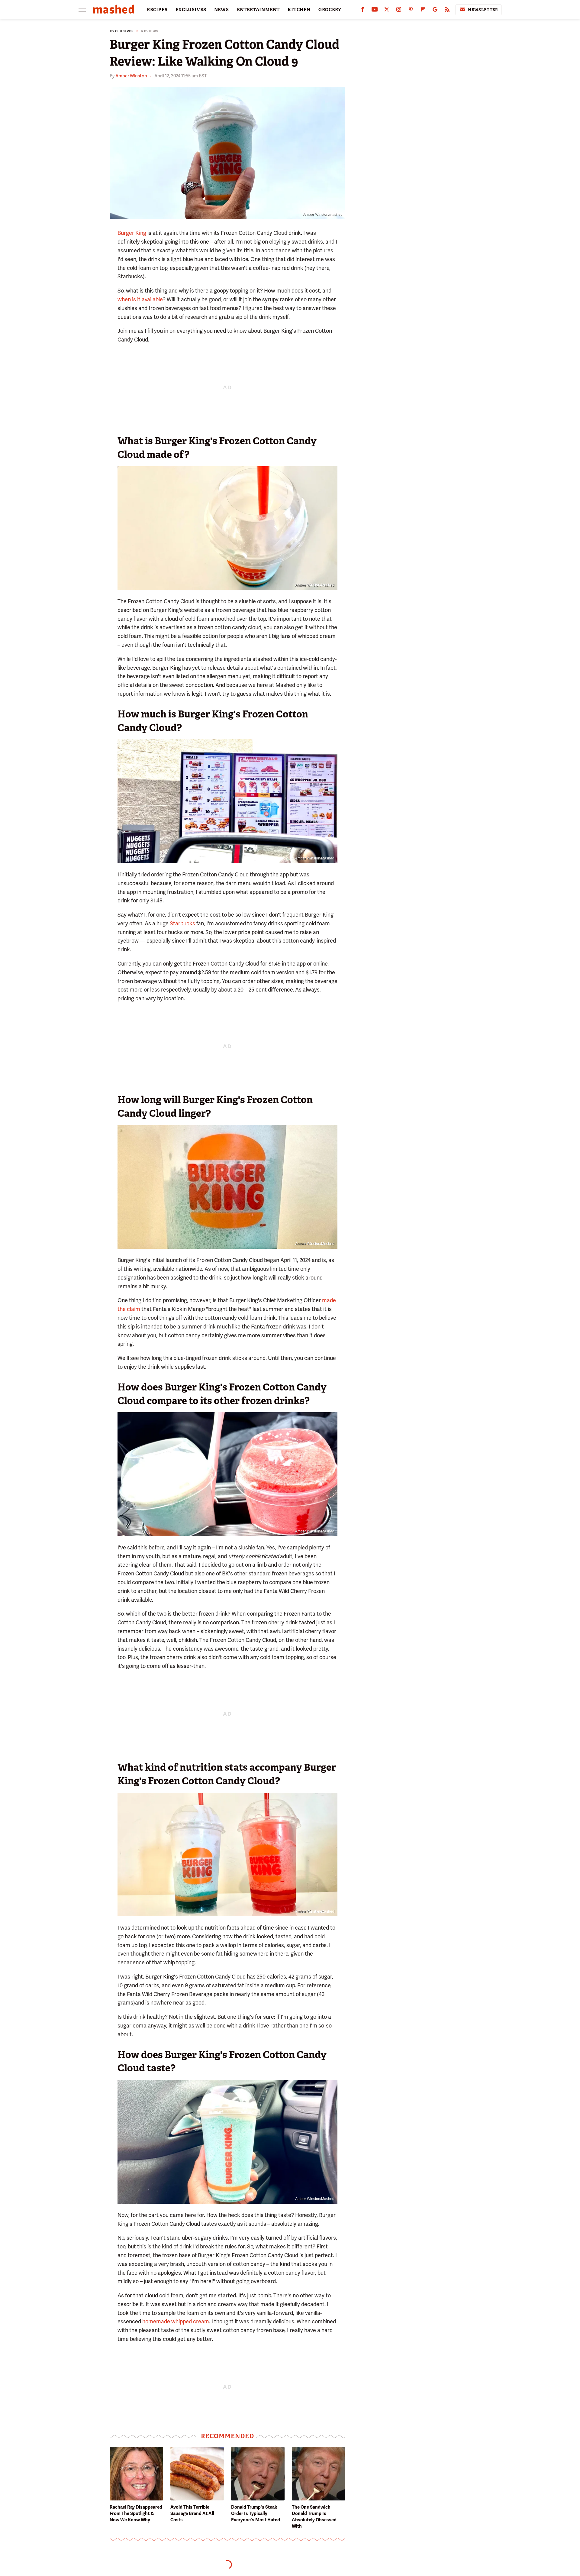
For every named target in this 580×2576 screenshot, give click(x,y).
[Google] (435, 11)
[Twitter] (387, 11)
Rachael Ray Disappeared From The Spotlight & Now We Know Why (136, 2513)
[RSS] (447, 11)
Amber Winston (131, 76)
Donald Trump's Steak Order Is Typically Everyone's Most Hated (256, 2513)
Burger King (132, 233)
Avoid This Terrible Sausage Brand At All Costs (192, 2513)
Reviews (150, 31)
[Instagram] (399, 11)
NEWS (222, 10)
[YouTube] (375, 11)
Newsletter (483, 10)
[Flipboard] (423, 11)
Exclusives (122, 31)
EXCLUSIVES (191, 10)
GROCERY (330, 10)
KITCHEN (299, 10)
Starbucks (182, 923)
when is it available (140, 299)
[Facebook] (362, 11)
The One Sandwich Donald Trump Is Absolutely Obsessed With (314, 2517)
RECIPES (157, 10)
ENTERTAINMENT (258, 10)
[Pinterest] (411, 11)
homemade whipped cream (176, 2321)
